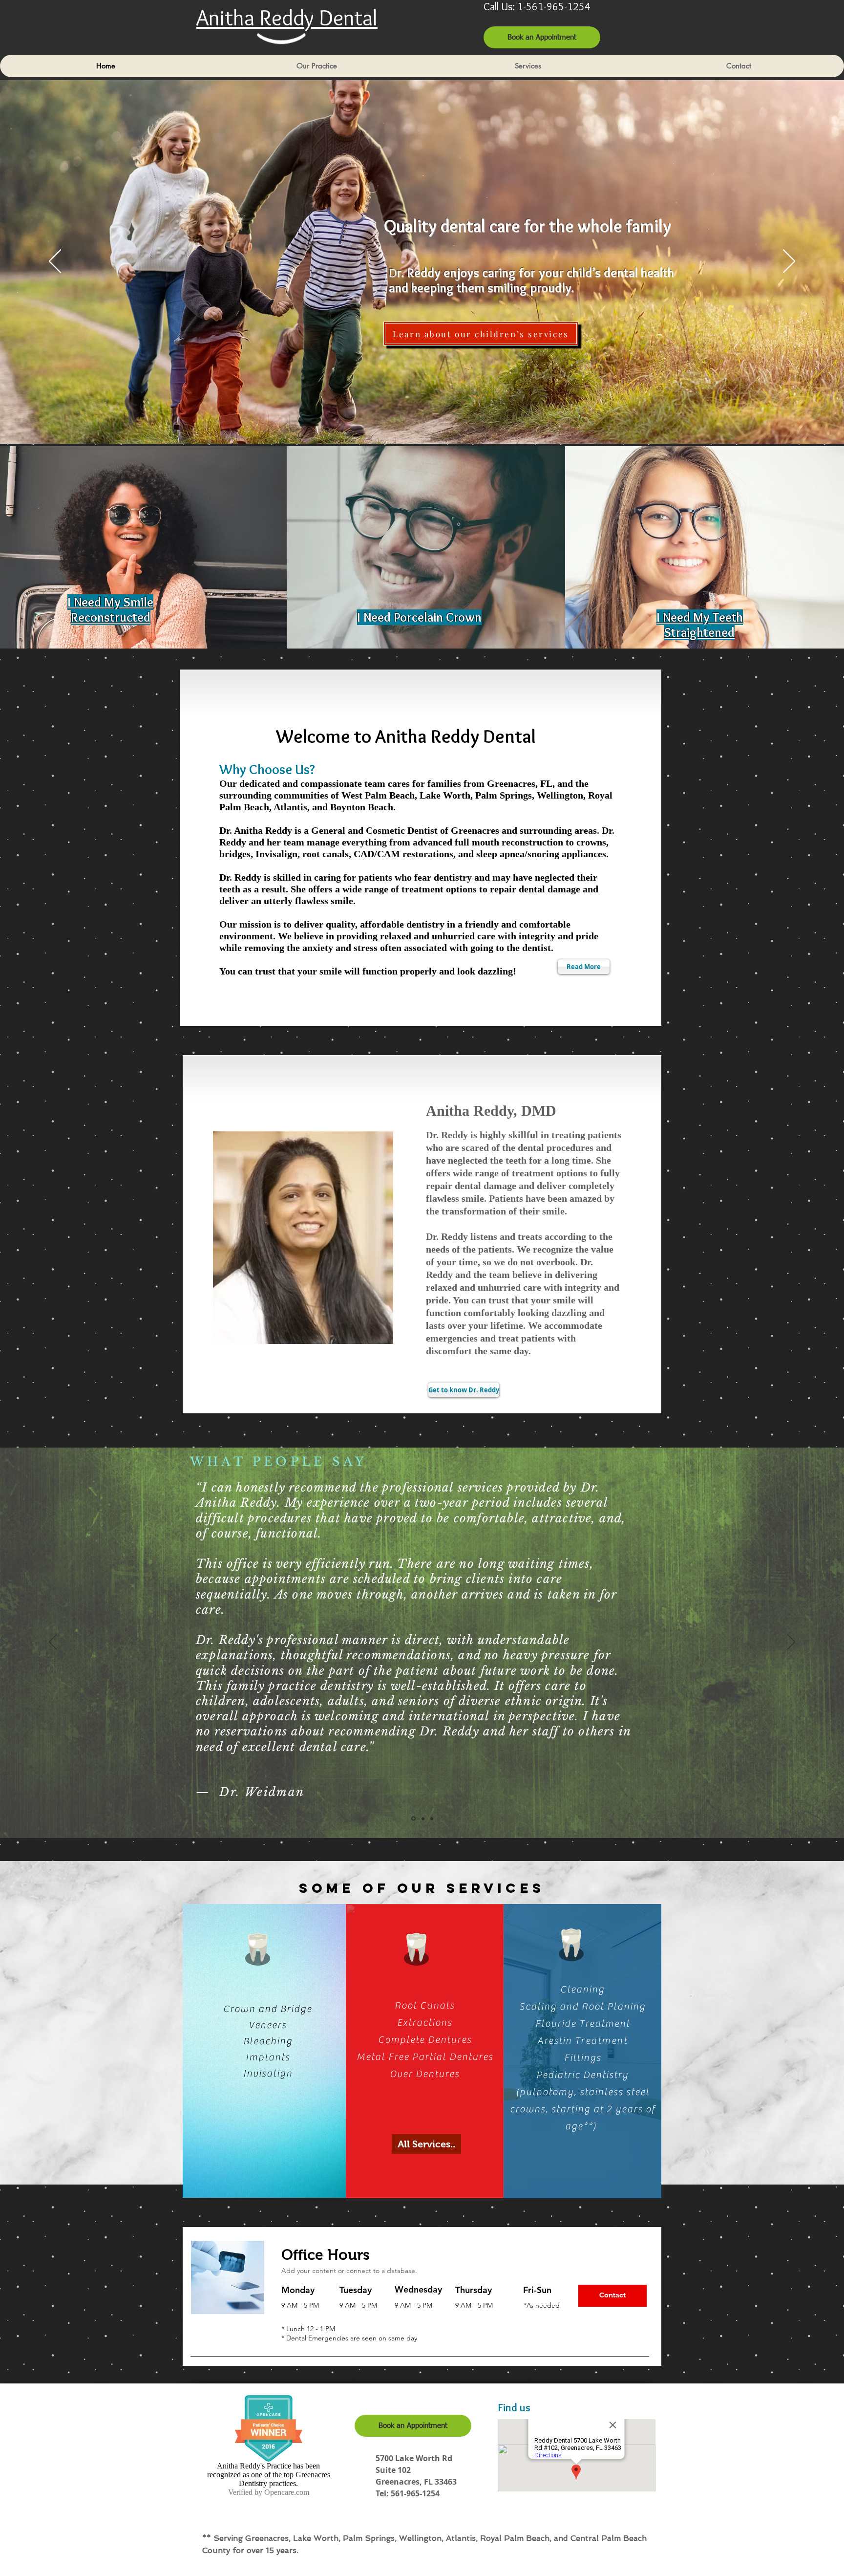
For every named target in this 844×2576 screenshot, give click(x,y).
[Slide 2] (413, 1819)
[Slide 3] (423, 1818)
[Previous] (55, 262)
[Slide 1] (432, 1818)
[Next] (789, 262)
